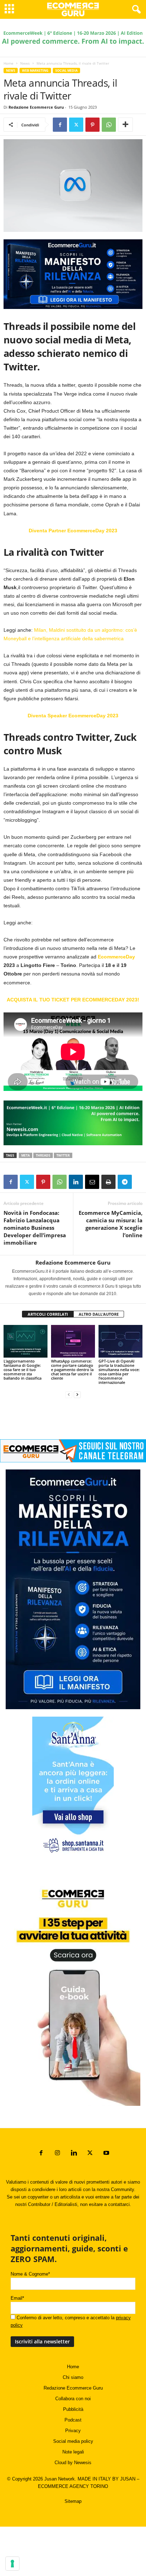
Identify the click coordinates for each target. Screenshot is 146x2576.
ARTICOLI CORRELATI (48, 1314)
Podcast (73, 2420)
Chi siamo (73, 2377)
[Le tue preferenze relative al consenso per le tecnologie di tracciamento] (12, 2564)
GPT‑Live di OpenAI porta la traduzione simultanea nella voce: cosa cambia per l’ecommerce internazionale (119, 1372)
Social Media (66, 70)
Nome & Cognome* (30, 2274)
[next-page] (77, 1394)
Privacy (73, 2431)
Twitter (63, 1155)
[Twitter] (76, 125)
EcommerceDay (116, 957)
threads (43, 1155)
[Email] (92, 1182)
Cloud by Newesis (73, 2463)
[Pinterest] (92, 125)
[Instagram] (57, 2154)
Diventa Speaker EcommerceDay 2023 (73, 716)
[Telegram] (125, 1182)
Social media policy (73, 2441)
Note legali (73, 2452)
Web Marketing (35, 70)
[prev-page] (69, 1394)
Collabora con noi (73, 2399)
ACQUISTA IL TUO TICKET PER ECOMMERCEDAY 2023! (73, 1000)
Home (9, 63)
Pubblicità (73, 2409)
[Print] (108, 1182)
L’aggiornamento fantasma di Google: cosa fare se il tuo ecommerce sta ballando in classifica (23, 1369)
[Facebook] (60, 125)
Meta (26, 1155)
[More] (125, 125)
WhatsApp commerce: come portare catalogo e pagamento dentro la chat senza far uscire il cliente (72, 1369)
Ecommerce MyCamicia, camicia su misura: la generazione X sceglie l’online (111, 1224)
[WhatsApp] (109, 125)
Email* (17, 2298)
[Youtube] (106, 2154)
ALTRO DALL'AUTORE (99, 1314)
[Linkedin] (76, 1182)
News (25, 63)
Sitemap (73, 2501)
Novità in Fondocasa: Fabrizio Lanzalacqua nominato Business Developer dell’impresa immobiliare (35, 1228)
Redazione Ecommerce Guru (36, 107)
